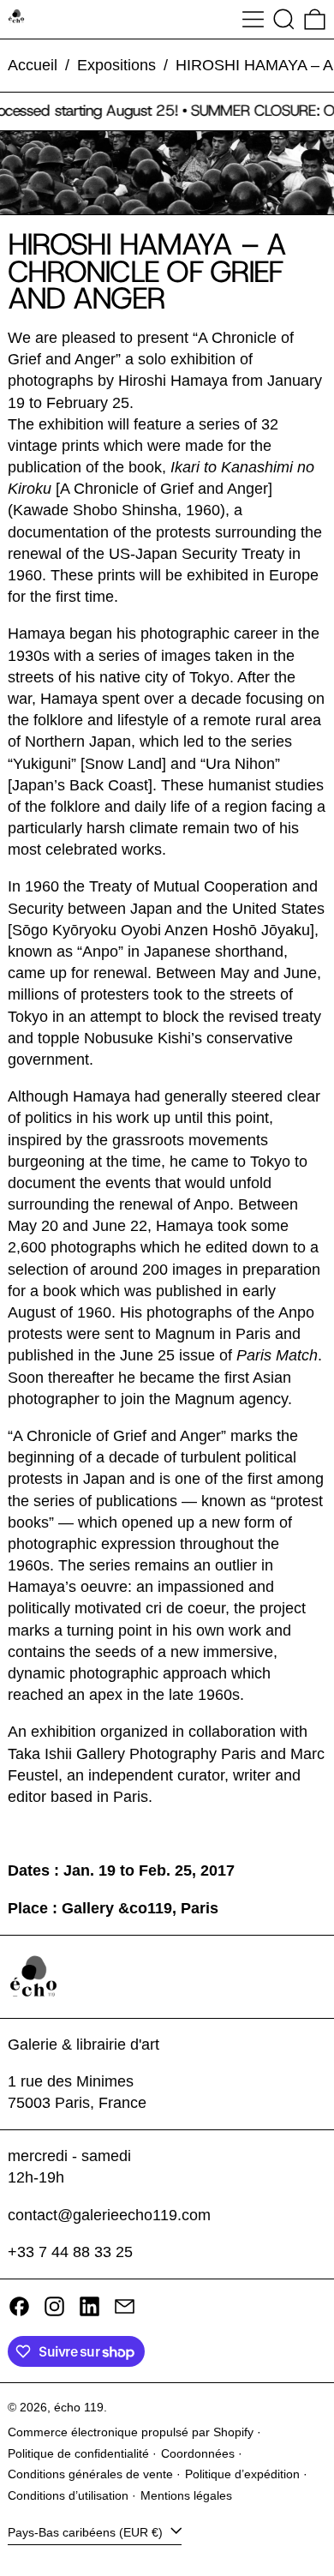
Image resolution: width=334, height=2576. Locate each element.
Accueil (33, 65)
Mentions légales (186, 2495)
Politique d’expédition (242, 2474)
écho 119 (79, 2407)
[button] (284, 19)
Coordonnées (198, 2453)
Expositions (116, 65)
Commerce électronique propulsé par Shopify (131, 2432)
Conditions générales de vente (90, 2474)
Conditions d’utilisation (68, 2495)
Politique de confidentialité (78, 2453)
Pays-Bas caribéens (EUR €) (87, 2532)
